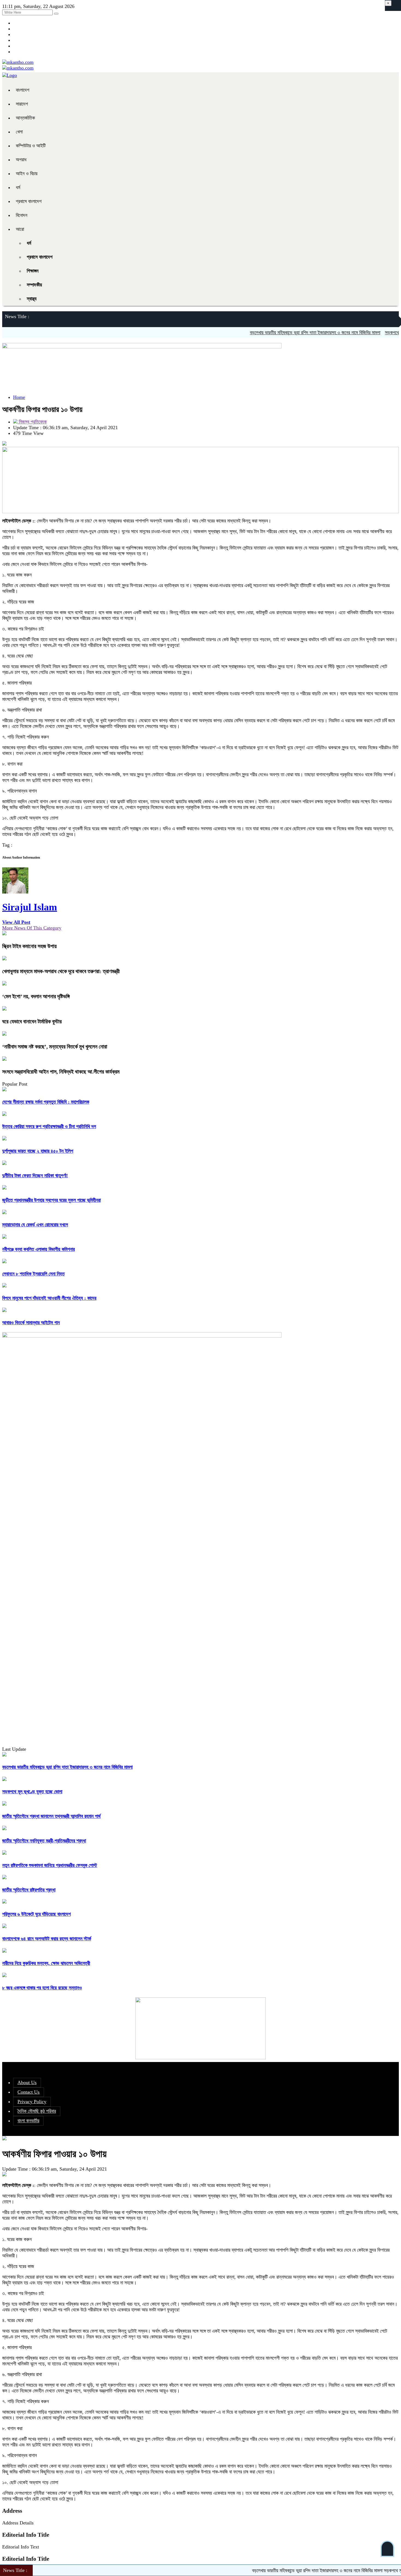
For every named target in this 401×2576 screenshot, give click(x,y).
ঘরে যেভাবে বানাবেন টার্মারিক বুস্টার (32, 1021)
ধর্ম (18, 187)
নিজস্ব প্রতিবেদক (32, 422)
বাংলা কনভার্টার (28, 2121)
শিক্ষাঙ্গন (33, 271)
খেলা (19, 132)
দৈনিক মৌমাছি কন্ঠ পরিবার (37, 2111)
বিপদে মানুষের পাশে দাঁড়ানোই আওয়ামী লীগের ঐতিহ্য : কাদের (49, 1298)
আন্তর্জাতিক (25, 118)
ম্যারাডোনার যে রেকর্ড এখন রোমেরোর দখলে (35, 1225)
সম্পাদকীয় (34, 285)
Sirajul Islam (30, 907)
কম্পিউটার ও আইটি (31, 146)
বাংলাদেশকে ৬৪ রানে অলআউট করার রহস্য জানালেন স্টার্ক (47, 1939)
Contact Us (29, 2092)
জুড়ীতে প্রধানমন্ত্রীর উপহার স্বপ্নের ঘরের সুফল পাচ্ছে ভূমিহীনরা (51, 1200)
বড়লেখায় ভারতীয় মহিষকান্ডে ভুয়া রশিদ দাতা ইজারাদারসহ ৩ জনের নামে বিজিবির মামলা (275, 333)
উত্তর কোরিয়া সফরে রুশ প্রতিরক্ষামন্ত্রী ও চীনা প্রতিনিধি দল (49, 1126)
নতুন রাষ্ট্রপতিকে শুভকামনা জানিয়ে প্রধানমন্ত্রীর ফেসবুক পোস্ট (50, 1865)
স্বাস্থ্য (32, 299)
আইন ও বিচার (27, 174)
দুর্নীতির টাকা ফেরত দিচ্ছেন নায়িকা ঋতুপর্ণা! (35, 1176)
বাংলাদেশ (23, 90)
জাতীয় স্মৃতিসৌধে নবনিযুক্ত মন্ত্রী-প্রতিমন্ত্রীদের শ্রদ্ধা (44, 1841)
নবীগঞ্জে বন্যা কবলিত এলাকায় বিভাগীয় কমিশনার (38, 1249)
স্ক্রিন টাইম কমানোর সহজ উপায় (29, 946)
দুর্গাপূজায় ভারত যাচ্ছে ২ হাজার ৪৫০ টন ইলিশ (38, 1151)
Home (19, 397)
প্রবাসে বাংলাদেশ (29, 201)
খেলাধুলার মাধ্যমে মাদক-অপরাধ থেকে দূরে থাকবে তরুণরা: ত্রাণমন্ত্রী (61, 971)
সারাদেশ (22, 104)
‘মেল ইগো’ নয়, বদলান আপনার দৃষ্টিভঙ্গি (36, 996)
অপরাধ (21, 160)
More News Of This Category (32, 928)
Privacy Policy (32, 2102)
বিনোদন (22, 215)
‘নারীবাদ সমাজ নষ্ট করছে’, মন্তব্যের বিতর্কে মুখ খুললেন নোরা (55, 1047)
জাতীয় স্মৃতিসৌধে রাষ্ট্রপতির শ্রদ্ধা (29, 1890)
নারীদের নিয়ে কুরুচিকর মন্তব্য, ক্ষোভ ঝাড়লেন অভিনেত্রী (46, 1963)
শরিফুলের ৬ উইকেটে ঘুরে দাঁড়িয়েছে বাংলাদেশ (36, 1914)
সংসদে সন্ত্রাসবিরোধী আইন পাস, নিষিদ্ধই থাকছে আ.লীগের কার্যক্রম (61, 1072)
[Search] (56, 14)
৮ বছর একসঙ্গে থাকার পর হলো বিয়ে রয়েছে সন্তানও (42, 1988)
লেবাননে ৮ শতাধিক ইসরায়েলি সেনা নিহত (33, 1274)
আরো (20, 229)
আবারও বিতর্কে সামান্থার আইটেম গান (31, 1323)
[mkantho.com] (18, 62)
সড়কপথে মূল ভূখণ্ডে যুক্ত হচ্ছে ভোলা (32, 1792)
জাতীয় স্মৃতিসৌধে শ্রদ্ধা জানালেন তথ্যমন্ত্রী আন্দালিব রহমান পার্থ (51, 1816)
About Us (27, 2082)
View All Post (16, 922)
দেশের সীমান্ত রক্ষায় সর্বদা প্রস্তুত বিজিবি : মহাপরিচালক (46, 1102)
